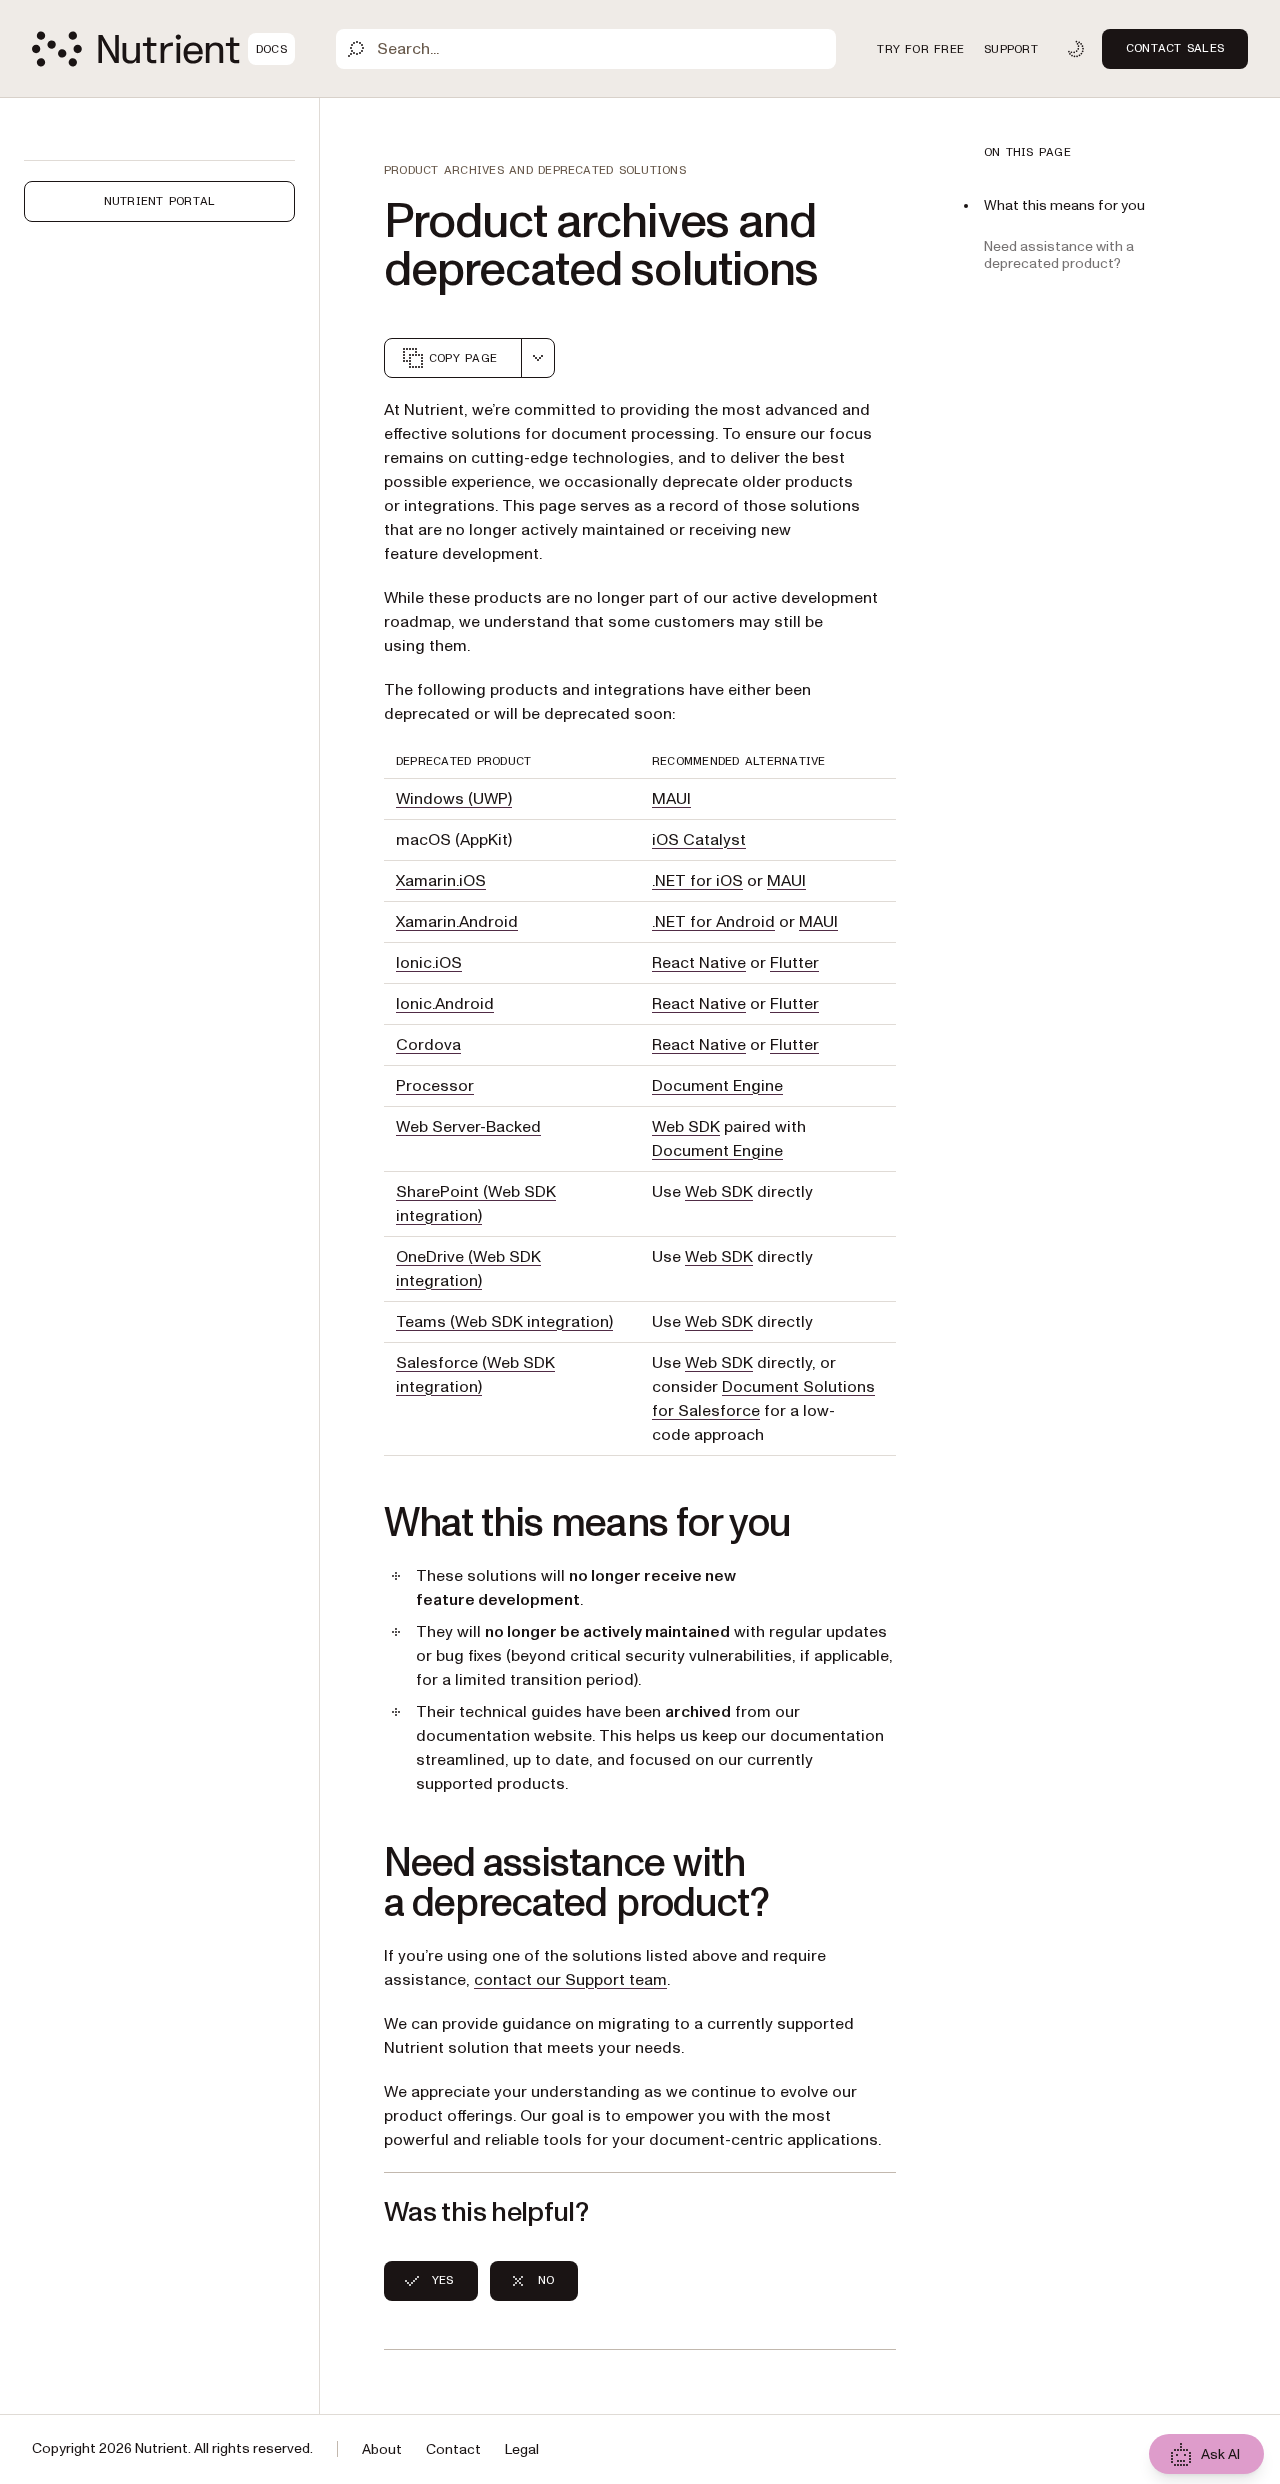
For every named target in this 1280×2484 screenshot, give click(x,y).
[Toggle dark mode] (1076, 49)
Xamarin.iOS (441, 881)
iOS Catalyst (699, 840)
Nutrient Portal (160, 201)
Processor (435, 1086)
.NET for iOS (697, 881)
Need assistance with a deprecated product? (1059, 255)
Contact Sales (1175, 48)
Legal (522, 2449)
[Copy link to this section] (356, 1524)
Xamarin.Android (457, 922)
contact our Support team (570, 1980)
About (382, 2449)
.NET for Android (713, 922)
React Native (699, 963)
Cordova (428, 1045)
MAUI (671, 799)
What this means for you (1064, 205)
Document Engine (717, 1086)
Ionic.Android (445, 1004)
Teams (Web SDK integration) (504, 1322)
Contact (453, 2449)
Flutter (794, 963)
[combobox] (538, 358)
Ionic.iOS (429, 963)
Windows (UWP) (454, 799)
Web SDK (686, 1127)
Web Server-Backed (468, 1127)
